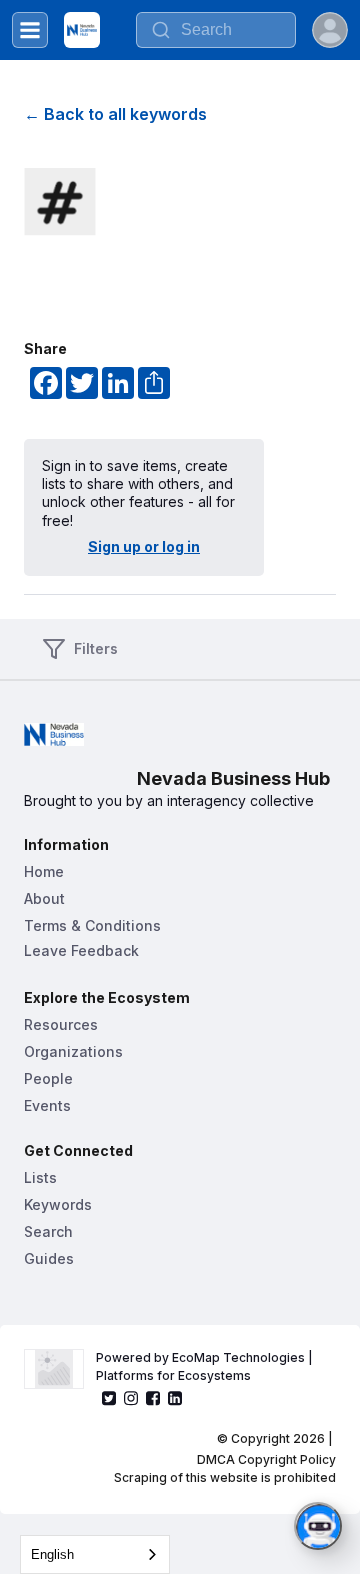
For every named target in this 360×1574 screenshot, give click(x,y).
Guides (49, 1258)
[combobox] (95, 1554)
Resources (61, 1024)
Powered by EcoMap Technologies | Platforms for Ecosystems (206, 1366)
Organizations (73, 1051)
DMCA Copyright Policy (266, 1459)
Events (47, 1105)
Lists (40, 1177)
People (48, 1078)
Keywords (58, 1204)
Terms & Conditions (92, 925)
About (44, 898)
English (52, 1554)
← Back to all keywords (115, 114)
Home (44, 871)
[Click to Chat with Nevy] (318, 1526)
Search (48, 1231)
